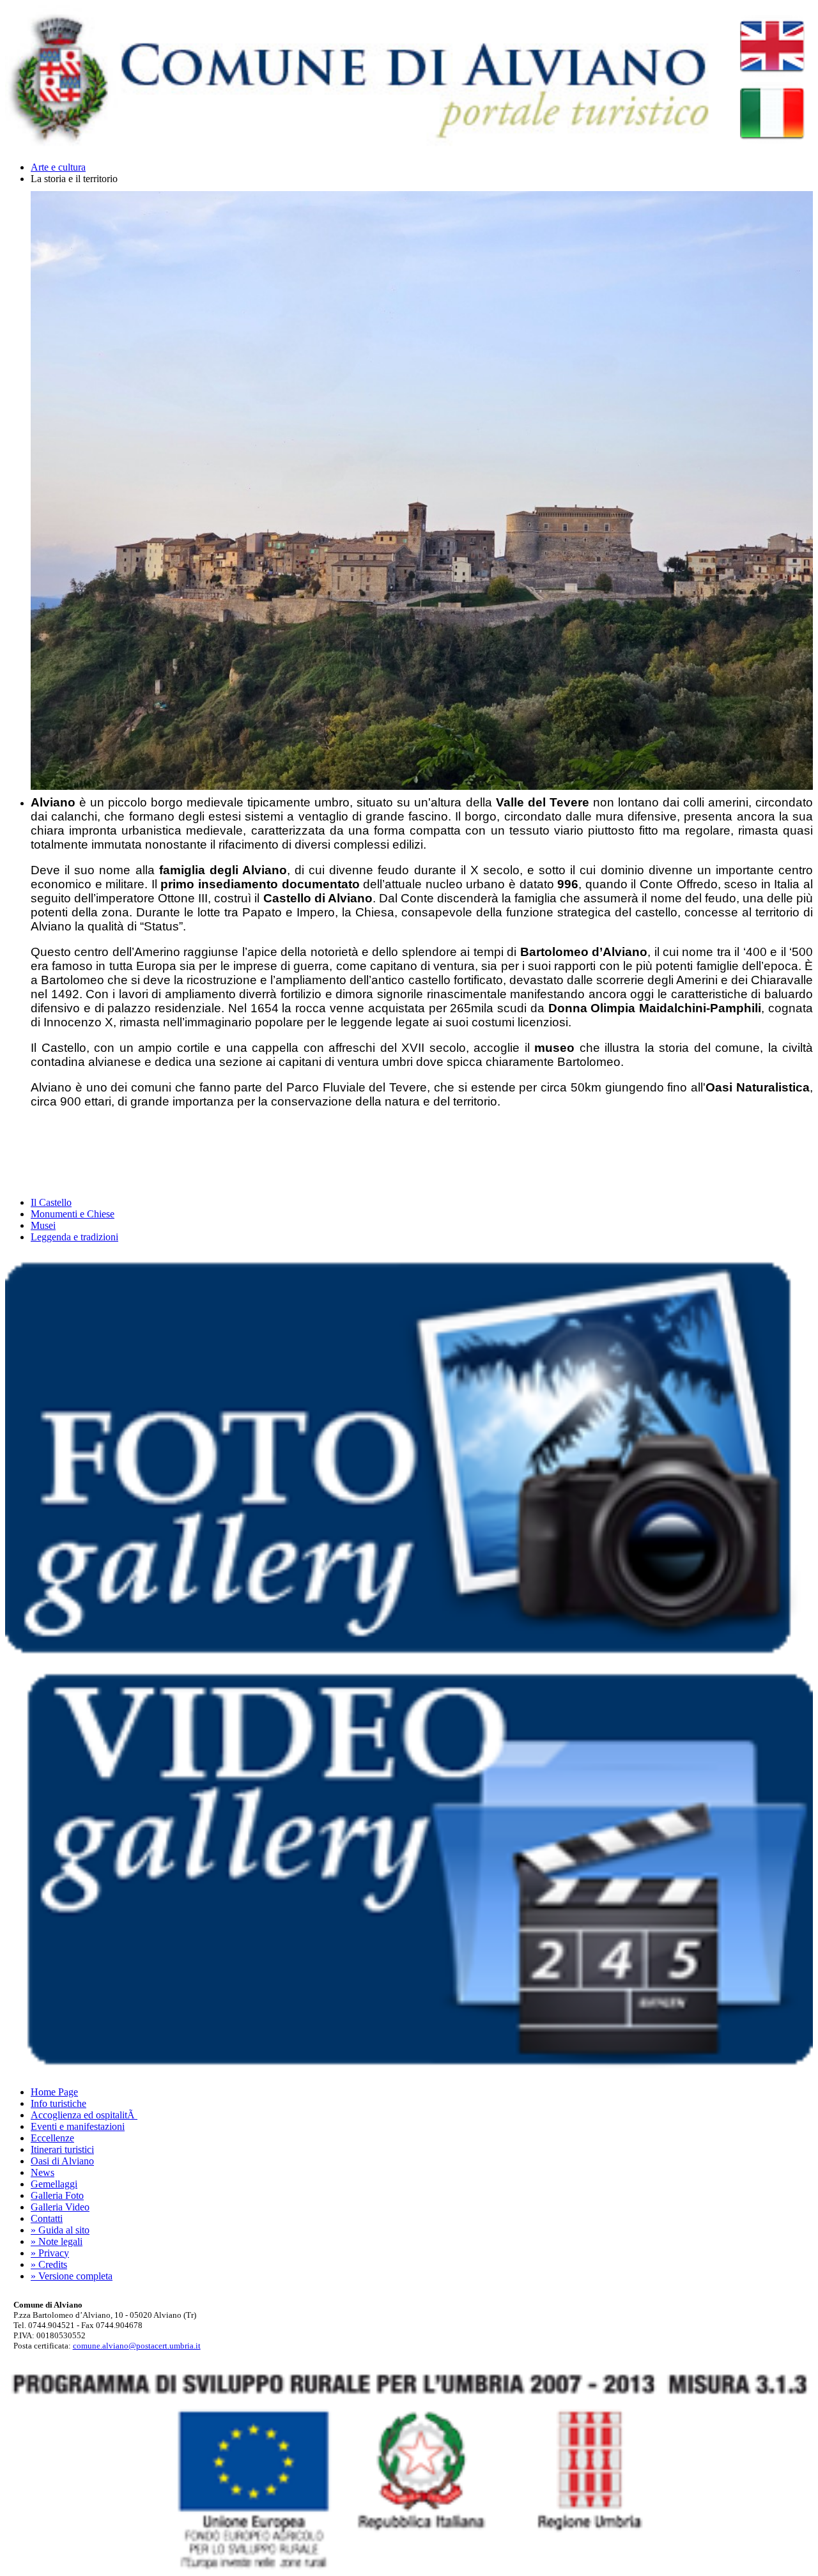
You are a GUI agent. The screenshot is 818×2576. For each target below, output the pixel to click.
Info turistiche (58, 2103)
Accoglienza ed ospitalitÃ (84, 2115)
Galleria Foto (57, 2195)
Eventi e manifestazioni (78, 2126)
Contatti (47, 2218)
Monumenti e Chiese (73, 1214)
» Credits (49, 2264)
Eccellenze (52, 2138)
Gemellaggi (54, 2184)
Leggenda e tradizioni (74, 1237)
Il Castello (51, 1202)
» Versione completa (72, 2276)
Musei (43, 1225)
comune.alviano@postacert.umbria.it (137, 2346)
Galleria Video (60, 2207)
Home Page (54, 2092)
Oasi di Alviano (62, 2161)
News (42, 2172)
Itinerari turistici (62, 2149)
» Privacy (50, 2253)
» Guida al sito (60, 2230)
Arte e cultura (58, 167)
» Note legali (57, 2241)
